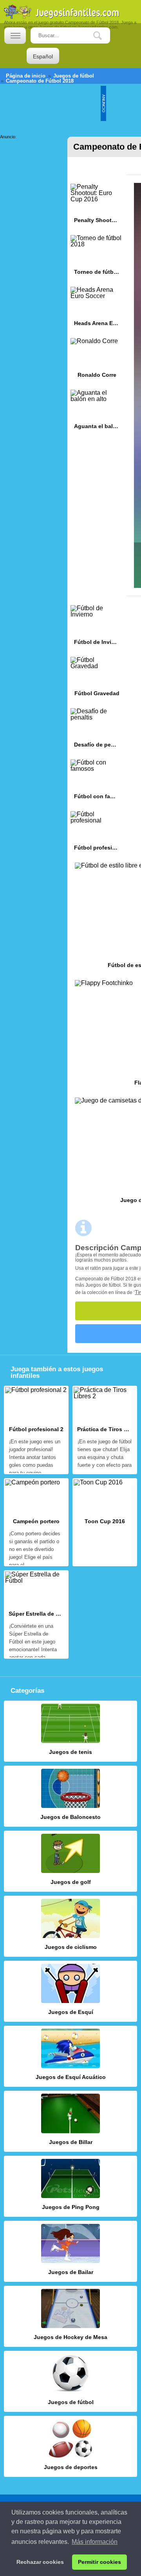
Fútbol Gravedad (97, 679)
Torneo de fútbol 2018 (97, 258)
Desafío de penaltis (97, 731)
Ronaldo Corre (97, 361)
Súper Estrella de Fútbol (36, 1614)
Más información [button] (95, 2542)
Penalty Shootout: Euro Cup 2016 (97, 206)
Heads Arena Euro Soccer (97, 309)
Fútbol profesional (97, 834)
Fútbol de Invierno (97, 628)
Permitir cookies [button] (99, 2562)
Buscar (103, 36)
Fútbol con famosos (97, 782)
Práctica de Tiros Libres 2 (105, 1430)
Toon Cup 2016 (105, 1522)
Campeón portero (36, 1522)
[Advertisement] (31, 164)
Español (43, 56)
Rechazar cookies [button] (40, 2562)
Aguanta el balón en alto (97, 412)
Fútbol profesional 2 (36, 1430)
